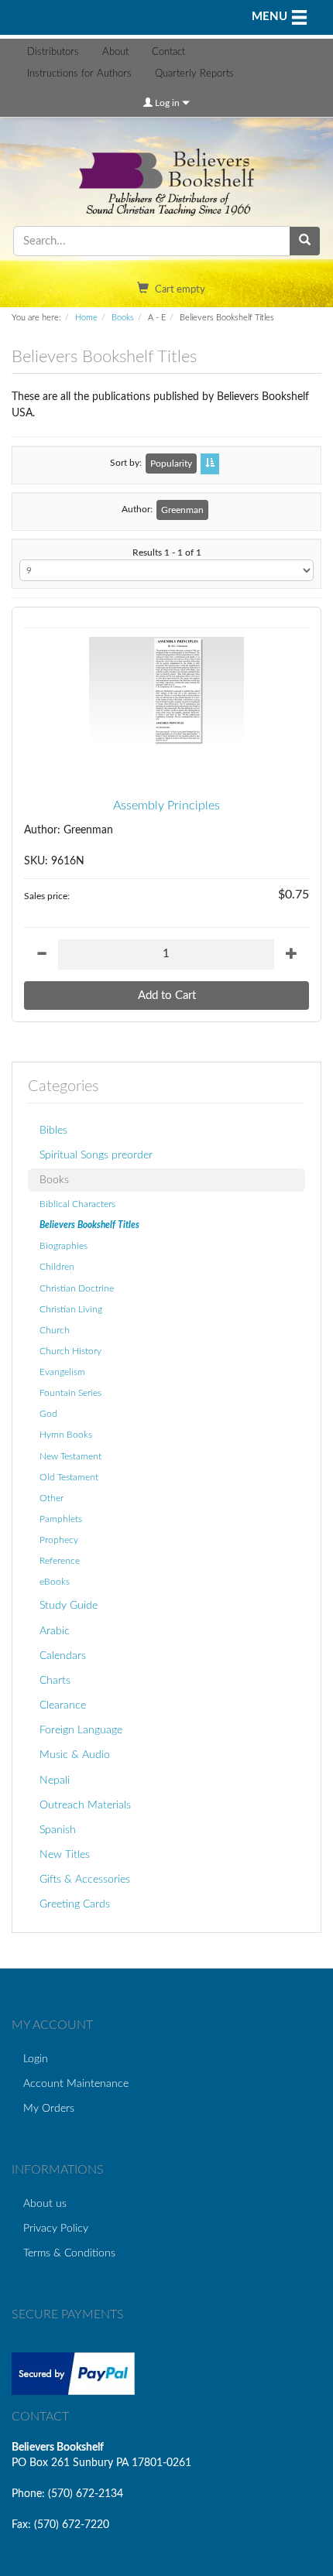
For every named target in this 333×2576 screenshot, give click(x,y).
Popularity (171, 464)
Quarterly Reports (194, 74)
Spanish (58, 1830)
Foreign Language (81, 1730)
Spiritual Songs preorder (96, 1155)
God (48, 1414)
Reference (60, 1561)
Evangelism (62, 1372)
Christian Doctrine (77, 1288)
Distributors (53, 52)
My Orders (49, 2108)
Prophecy (59, 1540)
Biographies (64, 1246)
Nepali (55, 1780)
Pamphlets (61, 1519)
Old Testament (69, 1477)
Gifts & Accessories (85, 1879)
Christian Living (71, 1309)
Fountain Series (70, 1393)
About (115, 52)
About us (45, 2203)
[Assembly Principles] (166, 691)
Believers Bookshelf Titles (89, 1225)
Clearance (63, 1705)
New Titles (65, 1854)
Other (51, 1498)
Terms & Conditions (69, 2253)
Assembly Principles (166, 806)
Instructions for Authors (79, 74)
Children (57, 1267)
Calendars (63, 1656)
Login (36, 2059)
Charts (55, 1680)
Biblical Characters (77, 1204)
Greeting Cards (75, 1904)
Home (86, 318)
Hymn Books (66, 1435)
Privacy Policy (56, 2228)
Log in (167, 103)
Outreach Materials (85, 1805)
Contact (168, 52)
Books (123, 318)
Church (55, 1330)
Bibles (53, 1130)
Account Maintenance (76, 2083)
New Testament (70, 1456)
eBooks (55, 1582)
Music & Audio (75, 1755)
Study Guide (69, 1605)
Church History (70, 1351)
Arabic (55, 1631)
